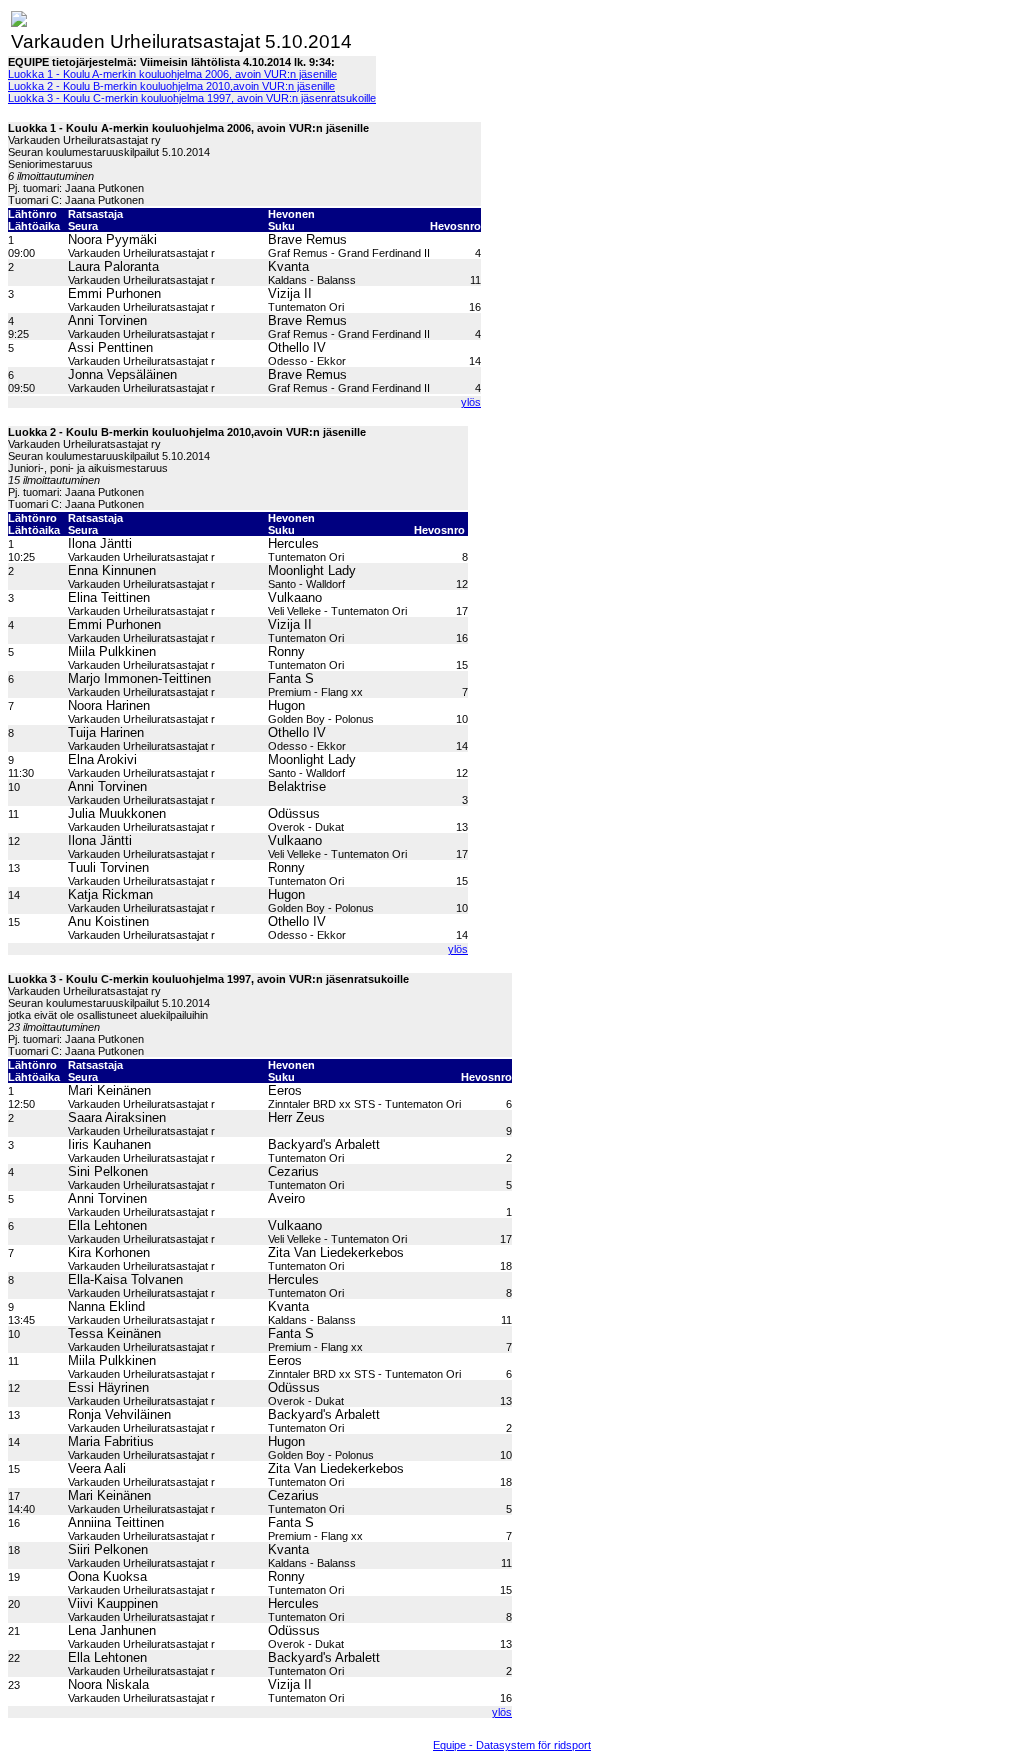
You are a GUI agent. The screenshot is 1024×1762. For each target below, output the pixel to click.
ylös (471, 402)
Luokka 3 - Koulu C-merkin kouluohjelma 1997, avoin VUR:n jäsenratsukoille (192, 98)
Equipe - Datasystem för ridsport (512, 1745)
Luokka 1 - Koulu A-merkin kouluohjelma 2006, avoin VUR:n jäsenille (172, 74)
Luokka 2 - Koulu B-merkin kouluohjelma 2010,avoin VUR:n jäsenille (171, 86)
